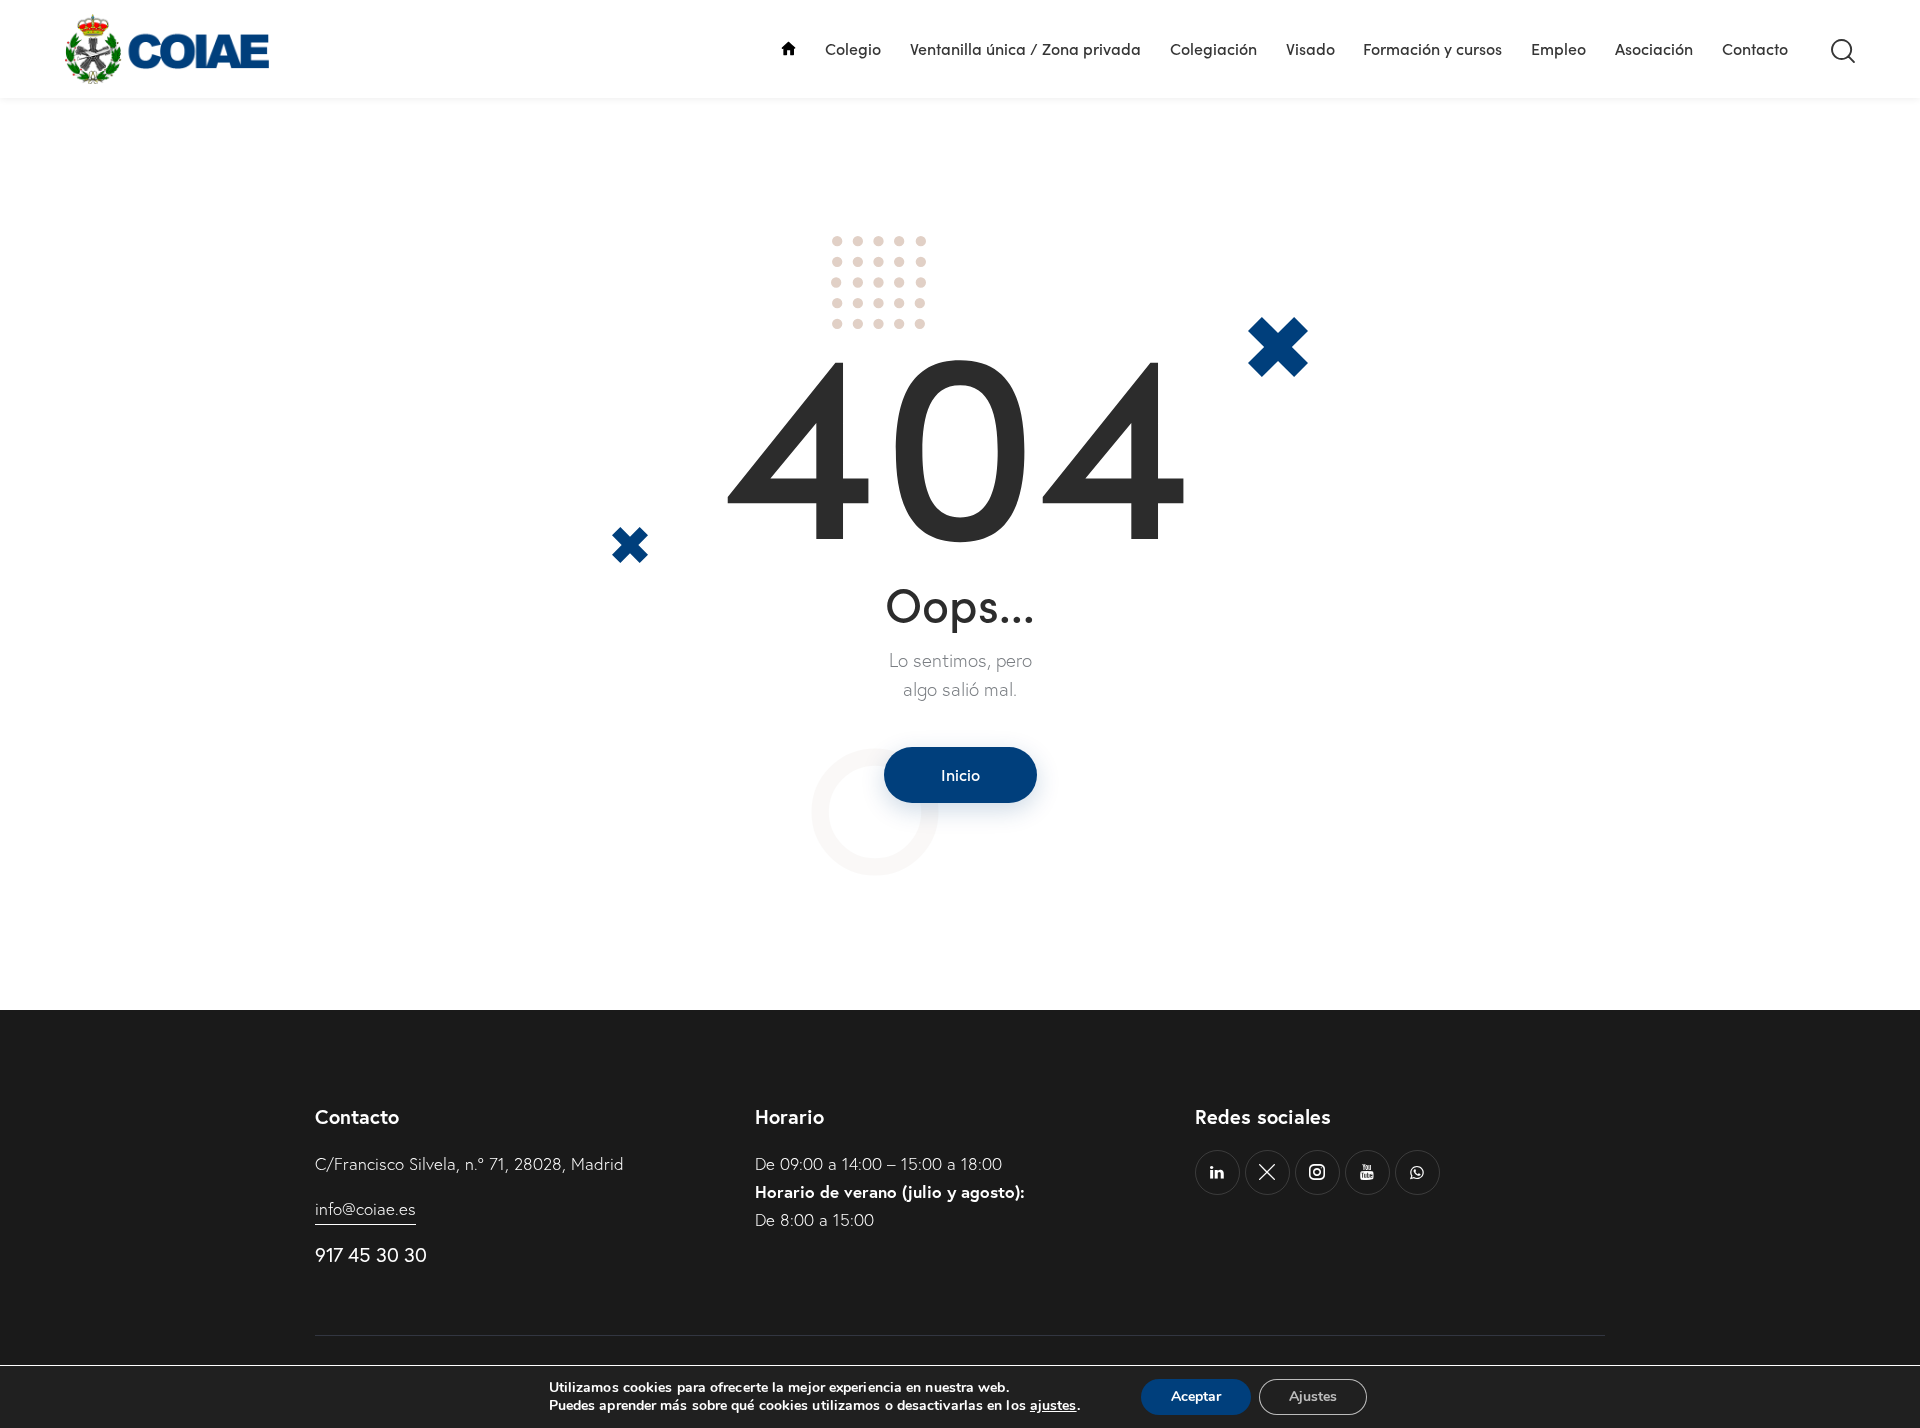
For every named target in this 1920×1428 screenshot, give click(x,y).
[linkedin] (1217, 1172)
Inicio (960, 774)
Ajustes (1313, 1396)
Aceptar (1196, 1396)
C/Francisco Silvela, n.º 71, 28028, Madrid (469, 1163)
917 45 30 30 (370, 1254)
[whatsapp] (1417, 1172)
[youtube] (1367, 1172)
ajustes (1053, 1406)
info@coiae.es (365, 1208)
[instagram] (1317, 1172)
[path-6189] (1267, 1172)
